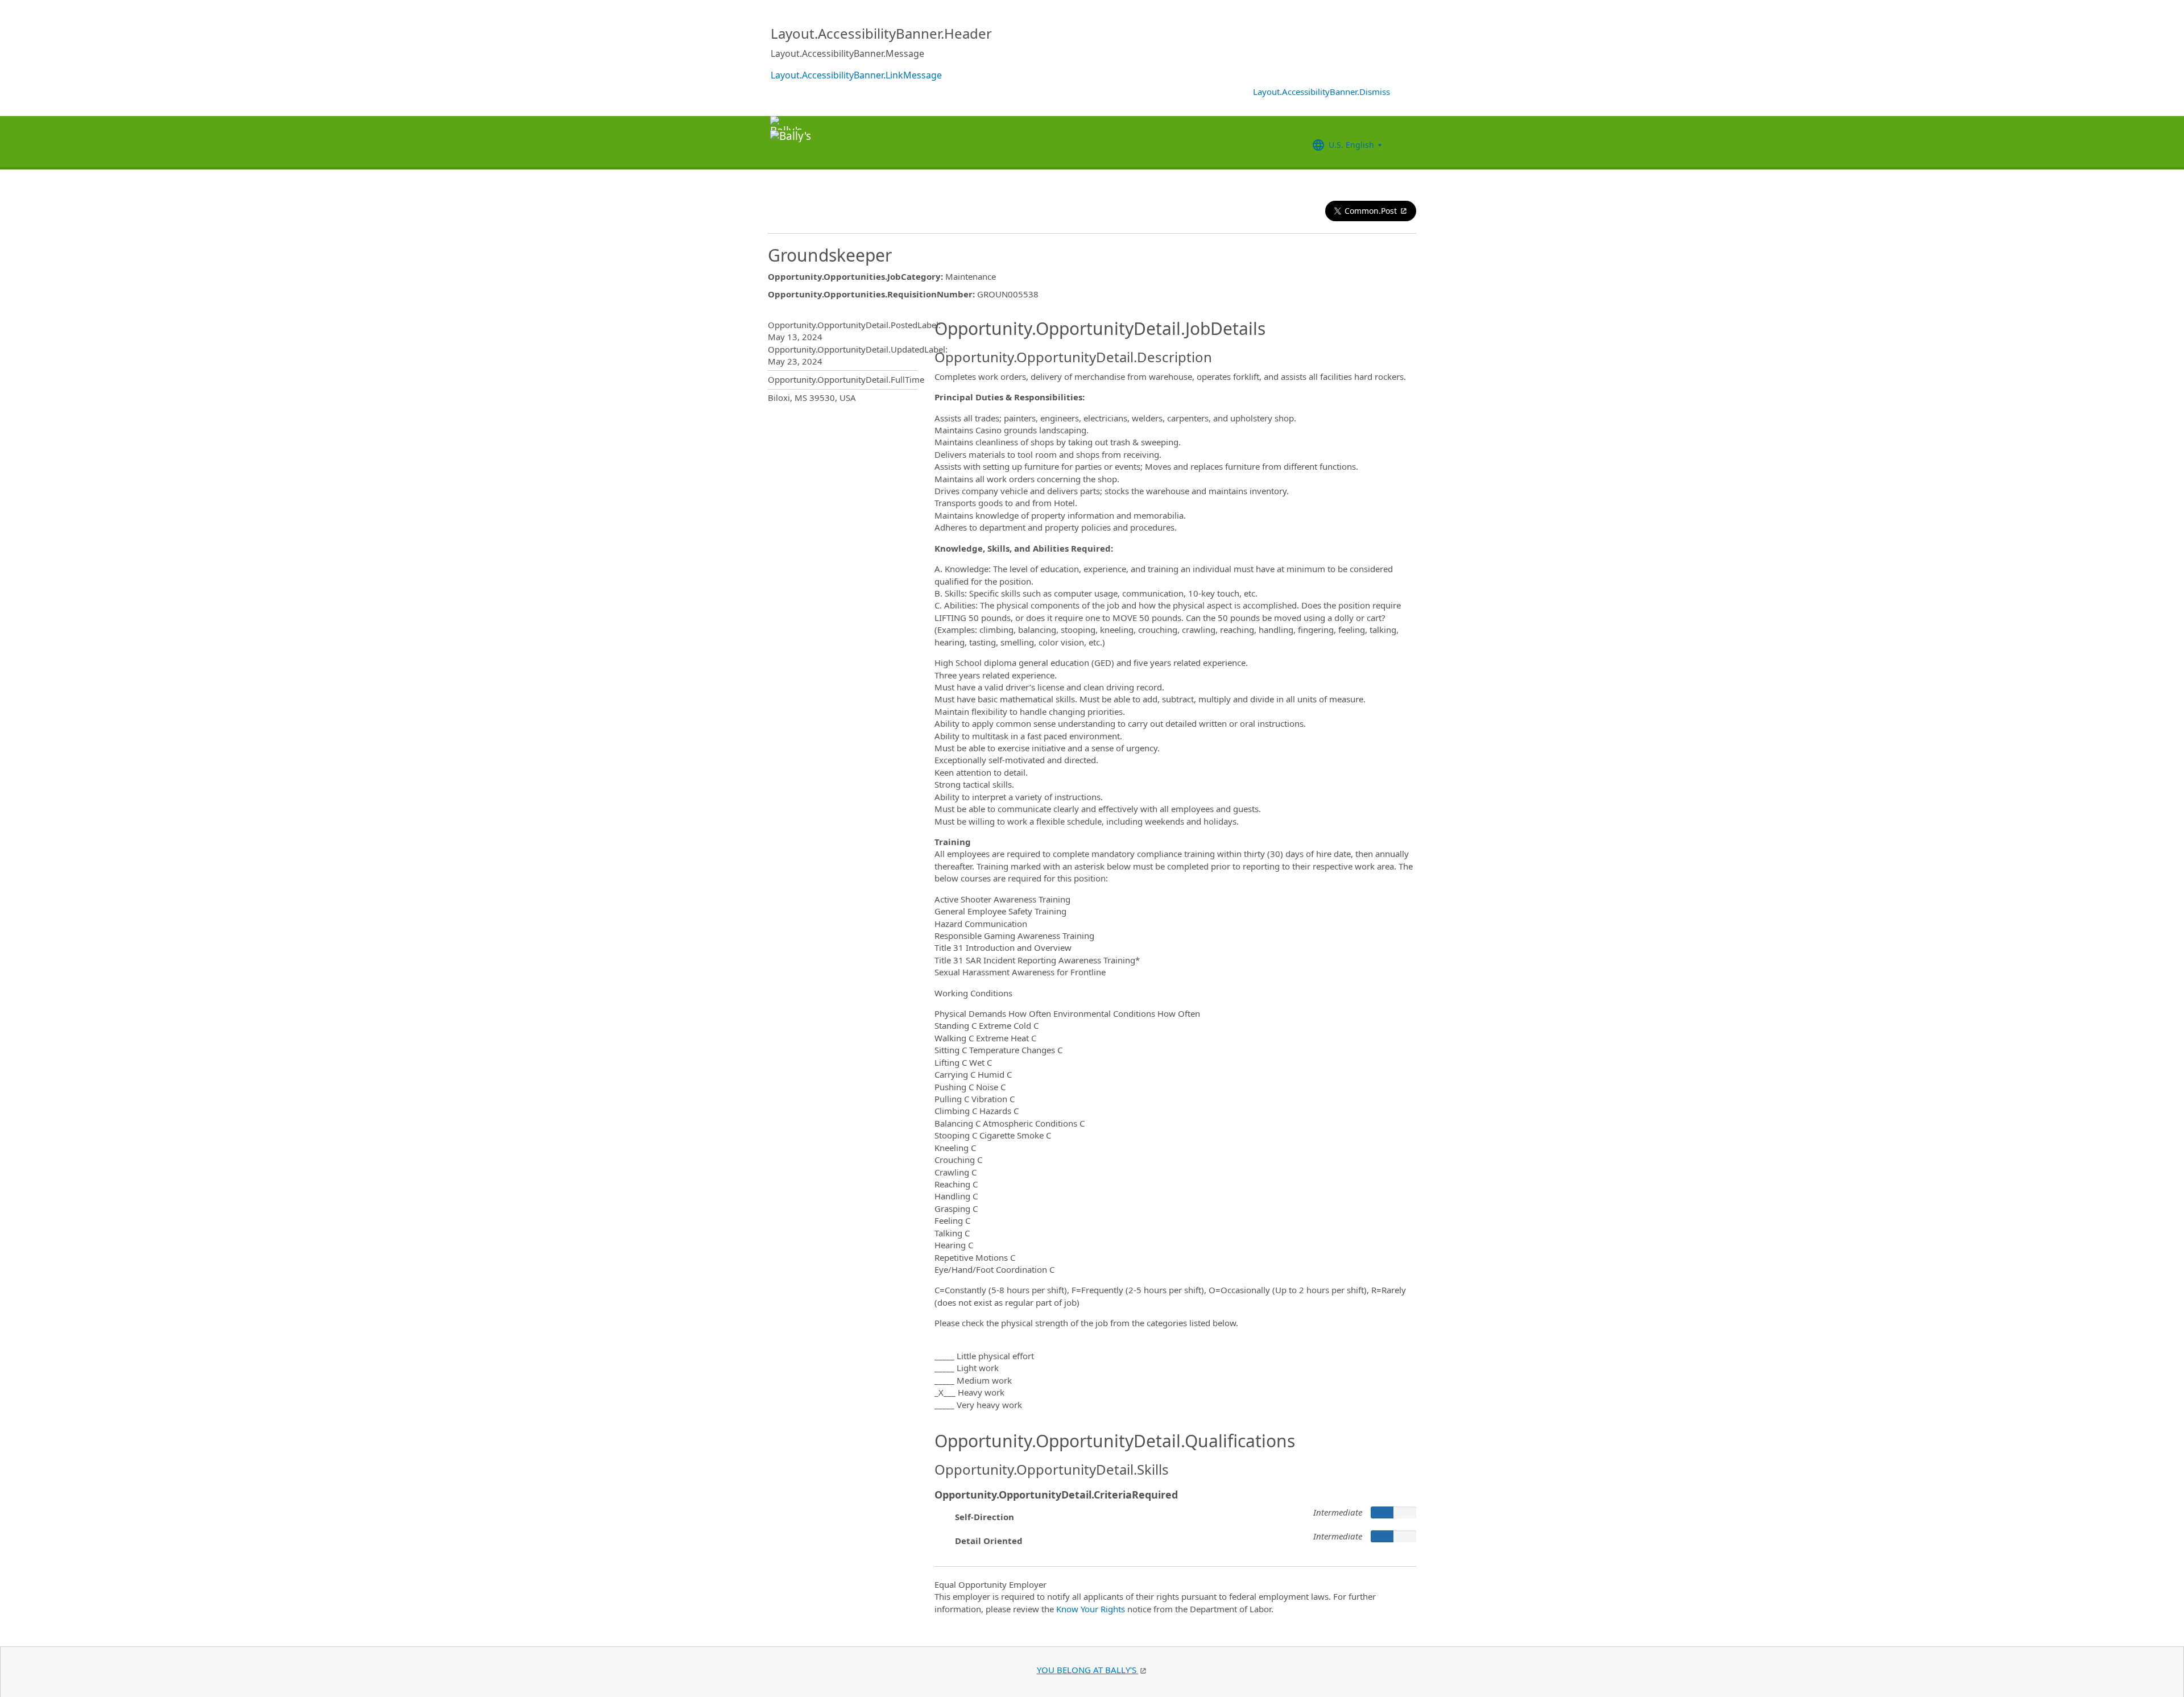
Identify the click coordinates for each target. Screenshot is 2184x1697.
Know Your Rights (1091, 1609)
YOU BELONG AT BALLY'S (1088, 1670)
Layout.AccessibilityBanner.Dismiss (1321, 92)
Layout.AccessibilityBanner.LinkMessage (856, 75)
